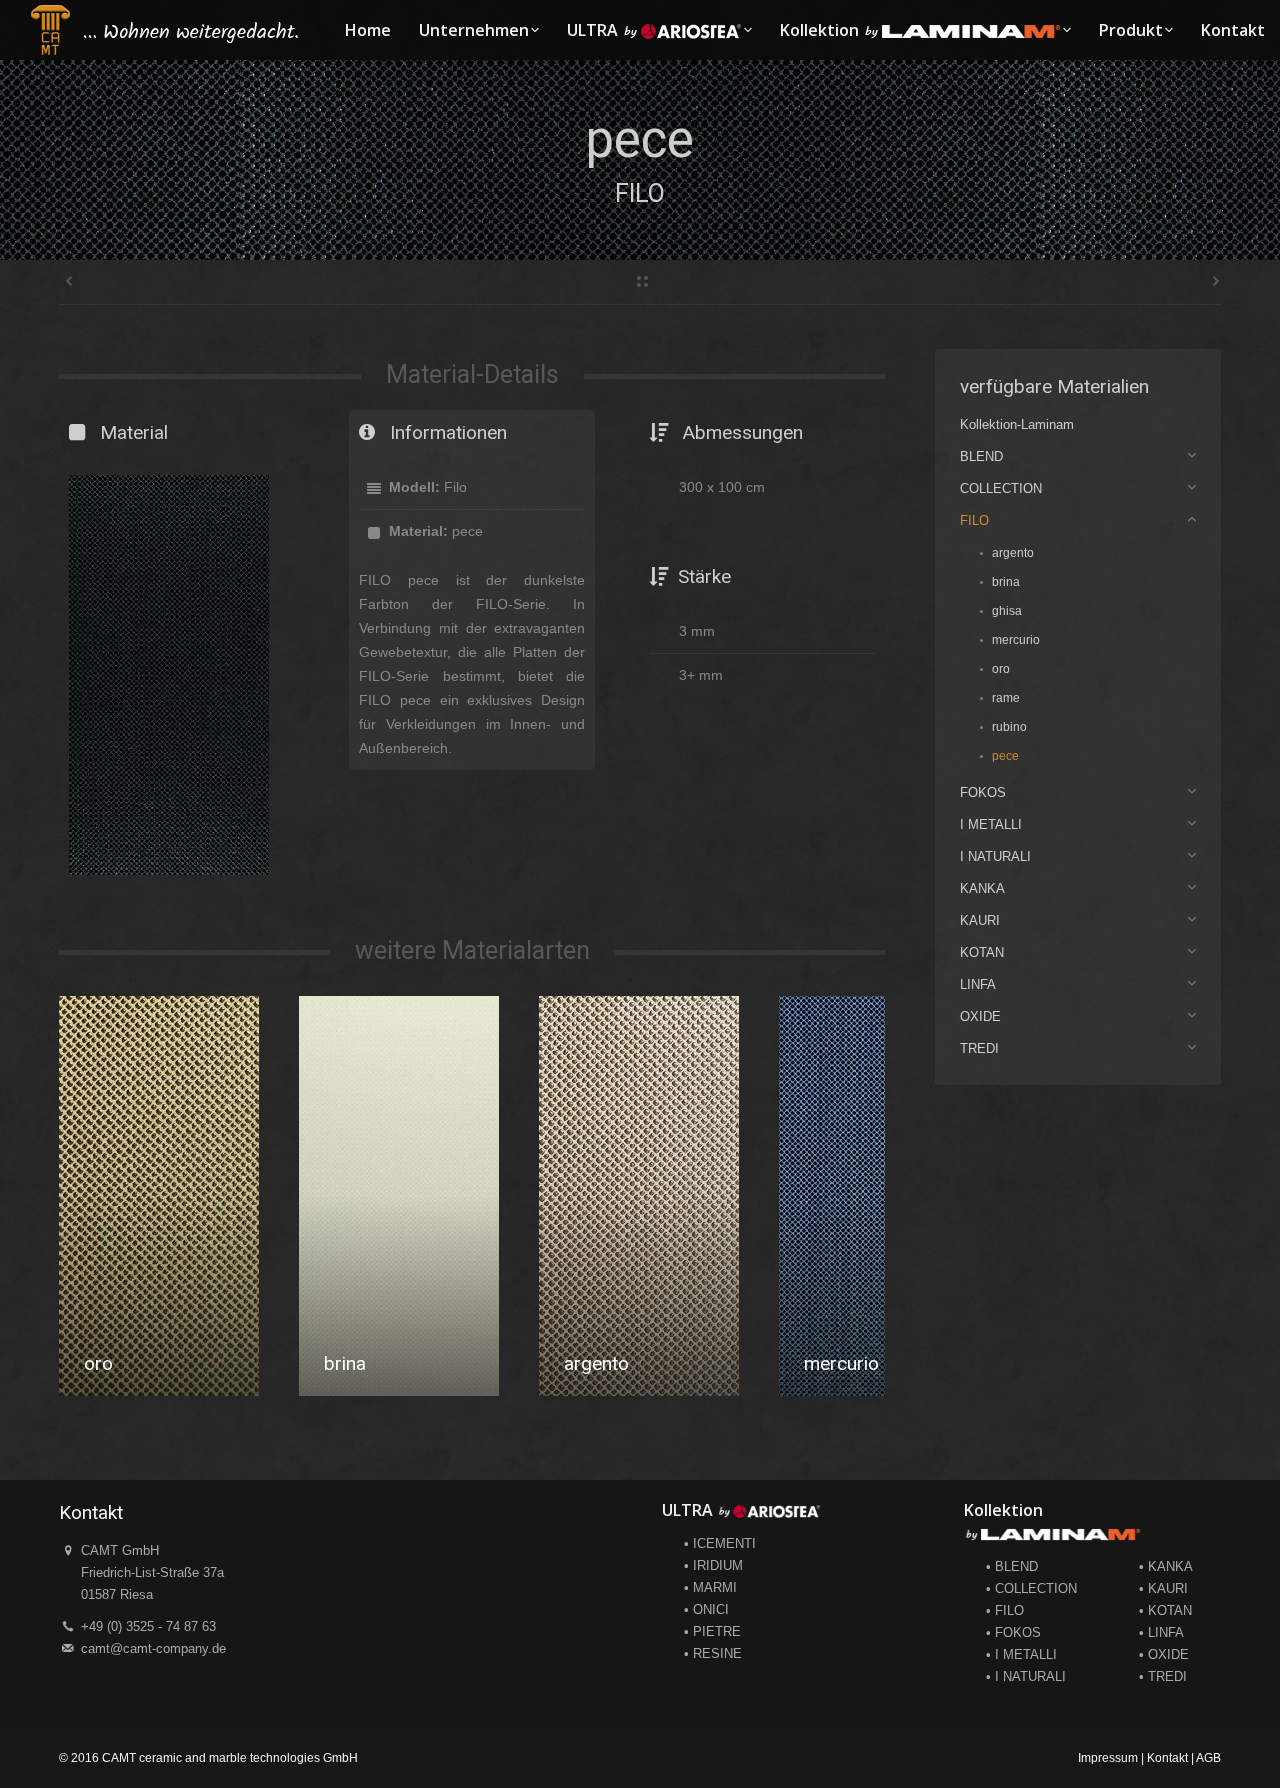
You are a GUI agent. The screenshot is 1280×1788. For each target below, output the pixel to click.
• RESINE (713, 1653)
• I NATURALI (1026, 1676)
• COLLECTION (1031, 1588)
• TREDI (1163, 1676)
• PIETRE (712, 1631)
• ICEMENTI (720, 1543)
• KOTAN (1165, 1610)
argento (356, 1363)
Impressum (1108, 1758)
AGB (1208, 1758)
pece (824, 1363)
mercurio (601, 1363)
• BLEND (1012, 1566)
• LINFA (1161, 1632)
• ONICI (706, 1609)
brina (105, 1363)
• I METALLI (1021, 1654)
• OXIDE (1164, 1654)
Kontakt (1167, 1758)
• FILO (1005, 1610)
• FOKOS (1013, 1632)
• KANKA (1166, 1566)
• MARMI (710, 1587)
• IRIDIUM (713, 1565)
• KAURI (1163, 1588)
